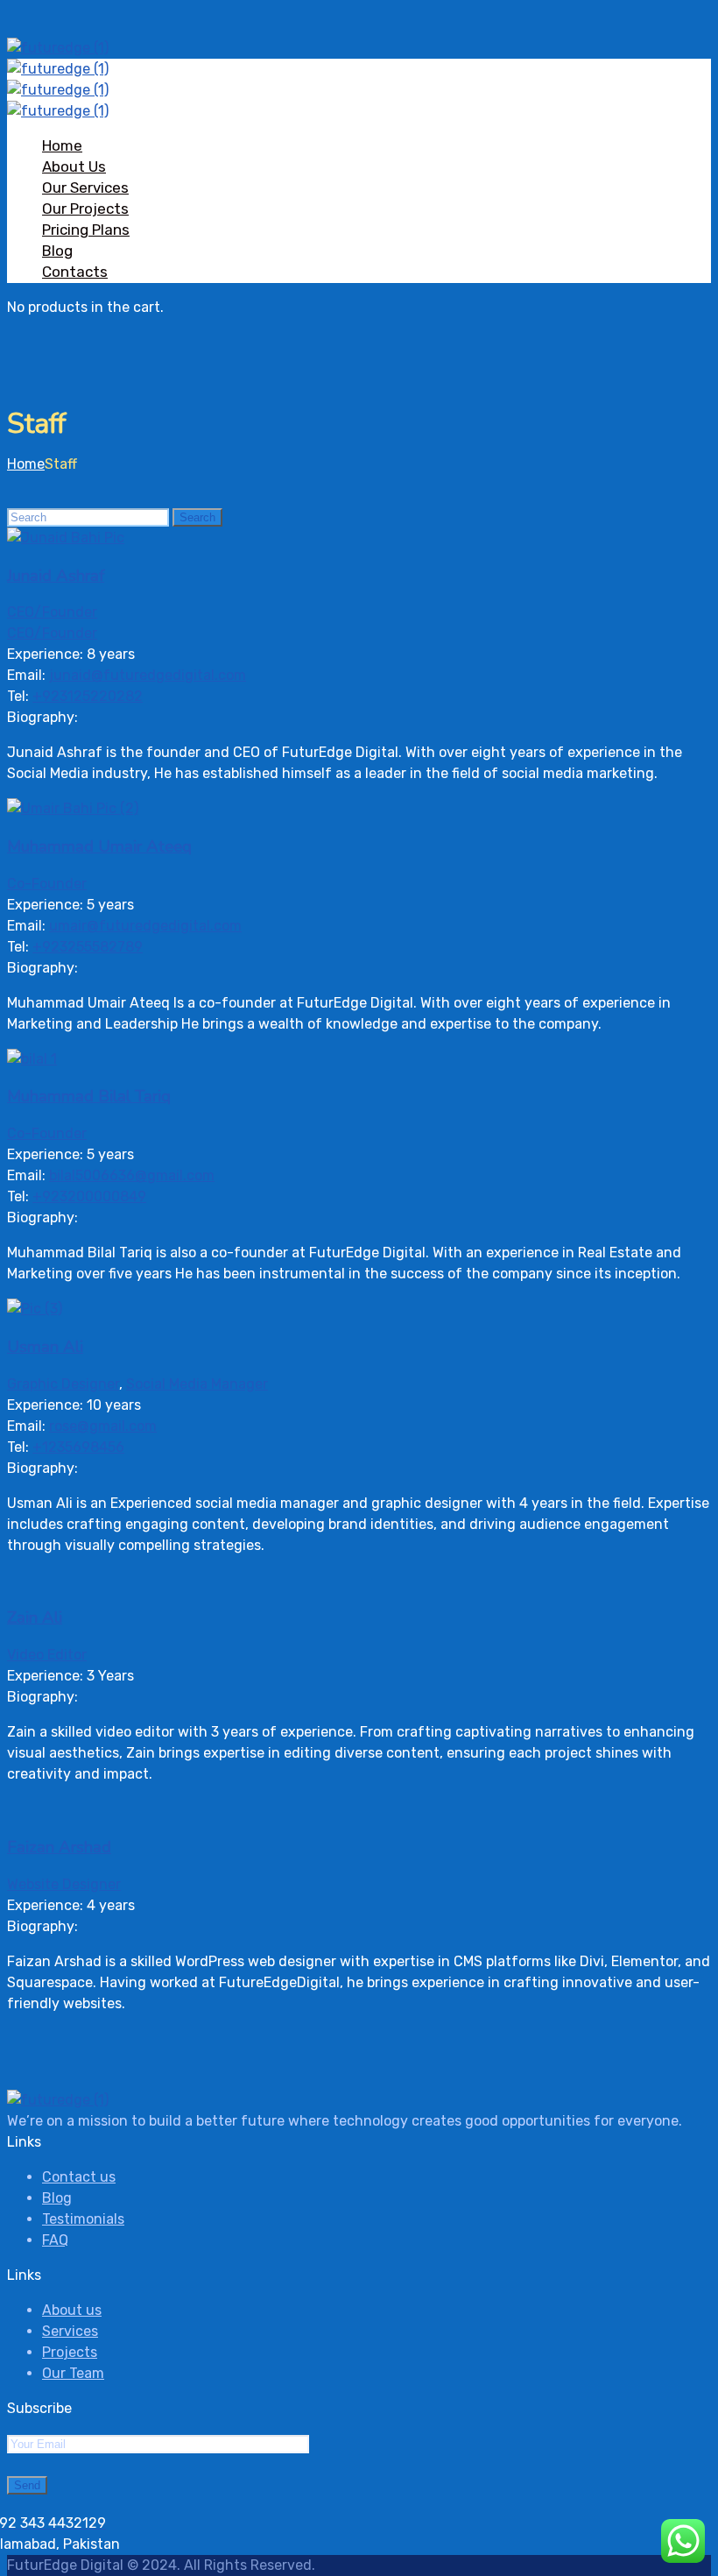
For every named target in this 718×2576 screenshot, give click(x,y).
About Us (74, 166)
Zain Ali (35, 1617)
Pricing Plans (86, 230)
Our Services (85, 188)
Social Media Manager (197, 1384)
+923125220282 (88, 696)
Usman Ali (45, 1347)
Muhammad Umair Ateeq (99, 846)
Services (70, 2331)
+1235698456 (78, 1447)
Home (62, 145)
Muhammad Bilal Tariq (89, 1096)
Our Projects (85, 209)
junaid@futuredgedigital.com (148, 675)
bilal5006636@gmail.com (132, 1175)
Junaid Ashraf (56, 576)
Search (197, 517)
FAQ (55, 2240)
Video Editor (47, 1655)
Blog (57, 251)
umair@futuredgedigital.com (145, 926)
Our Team (73, 2373)
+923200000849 (89, 1196)
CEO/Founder (52, 612)
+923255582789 (88, 947)
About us (72, 2310)
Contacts (75, 272)
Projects (70, 2352)
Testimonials (83, 2219)
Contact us (79, 2177)
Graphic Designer (63, 1384)
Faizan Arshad (59, 1847)
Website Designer (64, 1884)
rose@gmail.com (103, 1426)
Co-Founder (47, 884)
